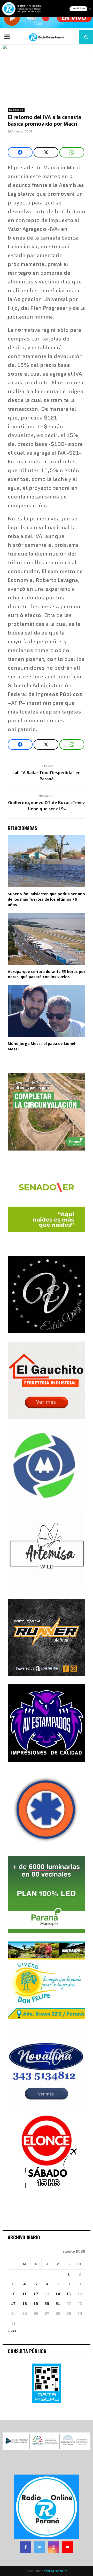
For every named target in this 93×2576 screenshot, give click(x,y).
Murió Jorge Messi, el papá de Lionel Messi (41, 1047)
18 (25, 2304)
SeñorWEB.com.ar (55, 2571)
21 (58, 2304)
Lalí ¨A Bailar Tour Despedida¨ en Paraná (47, 776)
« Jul (12, 2331)
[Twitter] (40, 2547)
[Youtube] (67, 2547)
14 (58, 2294)
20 (47, 2304)
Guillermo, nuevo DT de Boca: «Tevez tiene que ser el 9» (47, 806)
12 (36, 2294)
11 (25, 2294)
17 (13, 2304)
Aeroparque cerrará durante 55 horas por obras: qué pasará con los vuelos (47, 974)
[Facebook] (26, 2547)
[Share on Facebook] (20, 152)
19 (36, 2304)
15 (69, 2294)
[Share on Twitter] (46, 152)
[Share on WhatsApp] (72, 152)
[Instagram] (53, 2547)
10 (13, 2294)
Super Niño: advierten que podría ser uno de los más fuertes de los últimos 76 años (46, 899)
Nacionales (16, 110)
